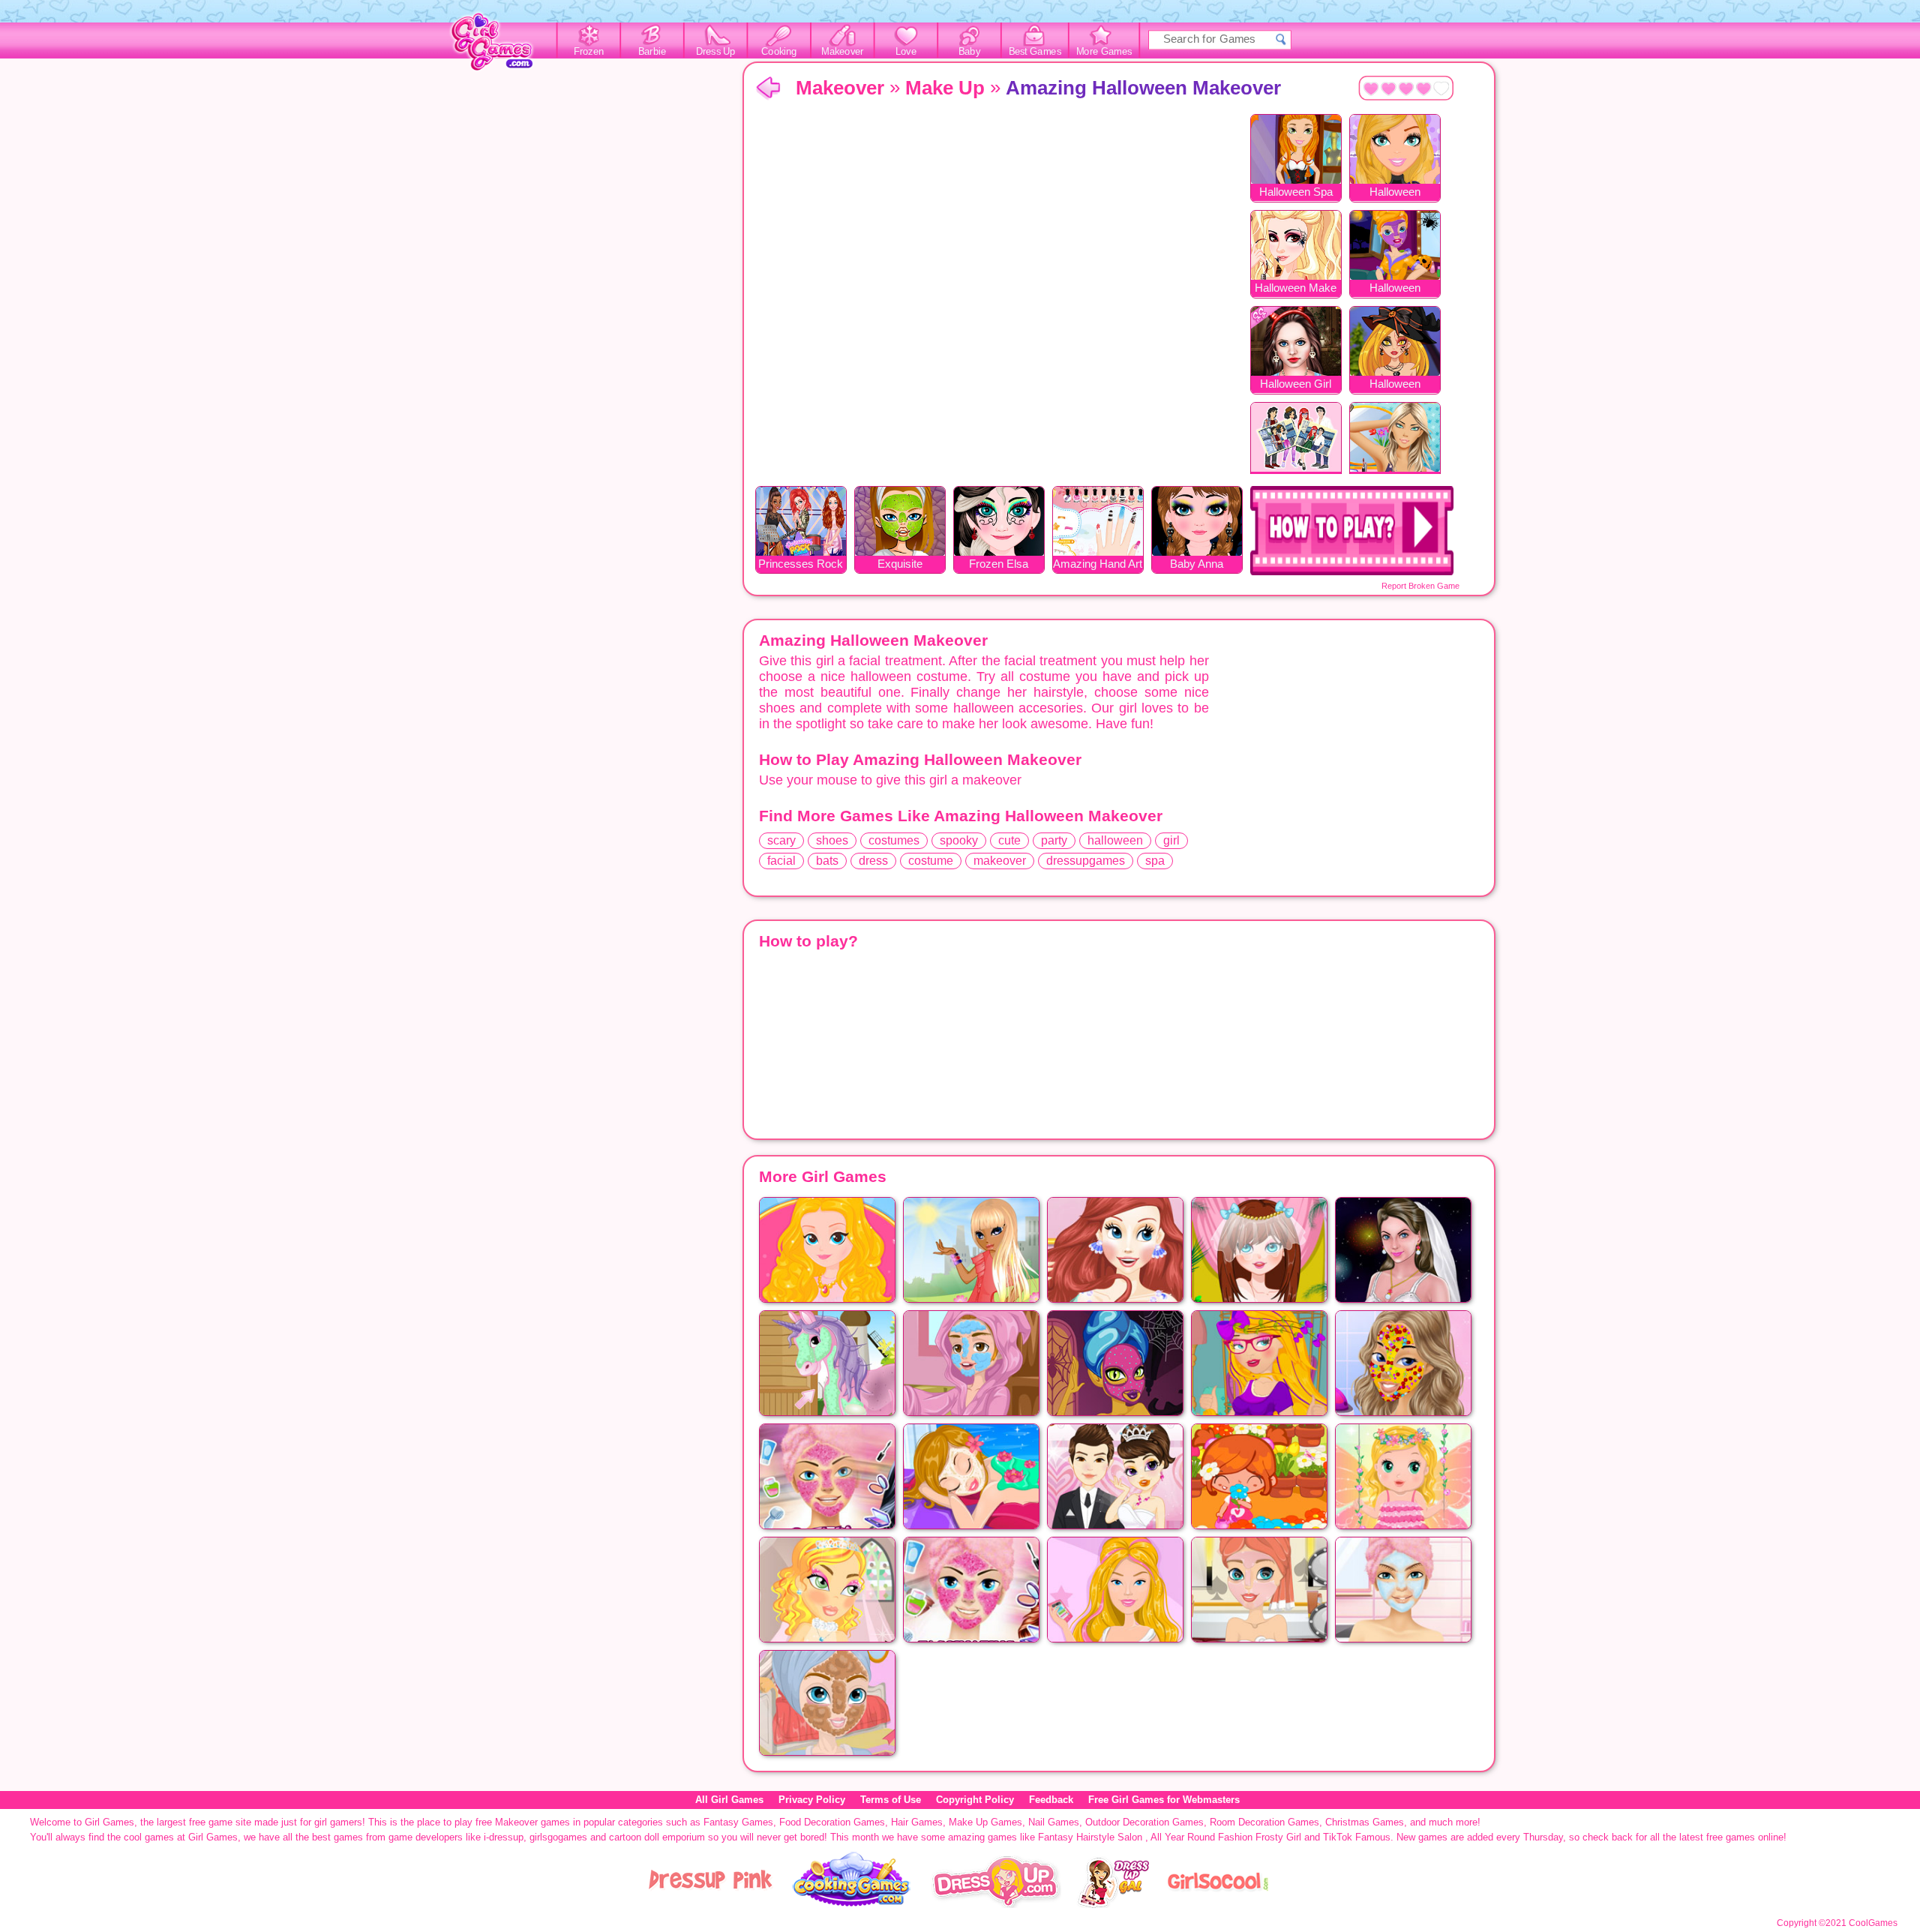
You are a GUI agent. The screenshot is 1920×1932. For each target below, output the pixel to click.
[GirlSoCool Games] (1218, 1905)
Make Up (945, 88)
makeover (1000, 861)
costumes (894, 840)
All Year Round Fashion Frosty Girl (1226, 1837)
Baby (969, 52)
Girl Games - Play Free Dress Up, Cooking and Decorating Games (500, 46)
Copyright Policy (975, 1800)
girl (1171, 840)
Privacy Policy (812, 1800)
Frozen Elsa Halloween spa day (999, 565)
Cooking (779, 52)
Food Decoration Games (832, 1822)
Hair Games (917, 1822)
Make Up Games (985, 1822)
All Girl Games (729, 1800)
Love (906, 52)
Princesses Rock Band (801, 565)
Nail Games (1054, 1822)
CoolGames (1873, 1923)
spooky (959, 840)
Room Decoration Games (1264, 1822)
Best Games (1035, 52)
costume (931, 861)
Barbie (652, 52)
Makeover (843, 52)
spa (1155, 861)
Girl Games (768, 89)
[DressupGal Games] (1113, 1905)
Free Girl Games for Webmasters (1164, 1800)
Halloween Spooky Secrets (1395, 193)
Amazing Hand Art (1098, 564)
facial (781, 861)
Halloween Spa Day (1296, 193)
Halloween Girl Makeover (1296, 385)
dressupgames (1086, 861)
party (1054, 840)
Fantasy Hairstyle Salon (1090, 1837)
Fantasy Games (738, 1822)
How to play (1352, 531)
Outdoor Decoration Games (1144, 1822)
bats (827, 861)
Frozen (589, 52)
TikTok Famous (1357, 1837)
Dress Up (716, 52)
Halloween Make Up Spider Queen (1296, 289)
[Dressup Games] (996, 1905)
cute (1009, 840)
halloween (1115, 840)
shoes (832, 840)
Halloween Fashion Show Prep (1395, 289)
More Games (1104, 52)
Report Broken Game (1420, 586)
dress (873, 861)
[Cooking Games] (852, 1905)
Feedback (1051, 1800)
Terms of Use (891, 1800)
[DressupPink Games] (711, 1905)
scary (781, 840)
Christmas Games (1365, 1822)
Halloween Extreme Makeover (1395, 385)
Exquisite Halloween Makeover (900, 565)
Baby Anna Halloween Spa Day (1197, 565)
